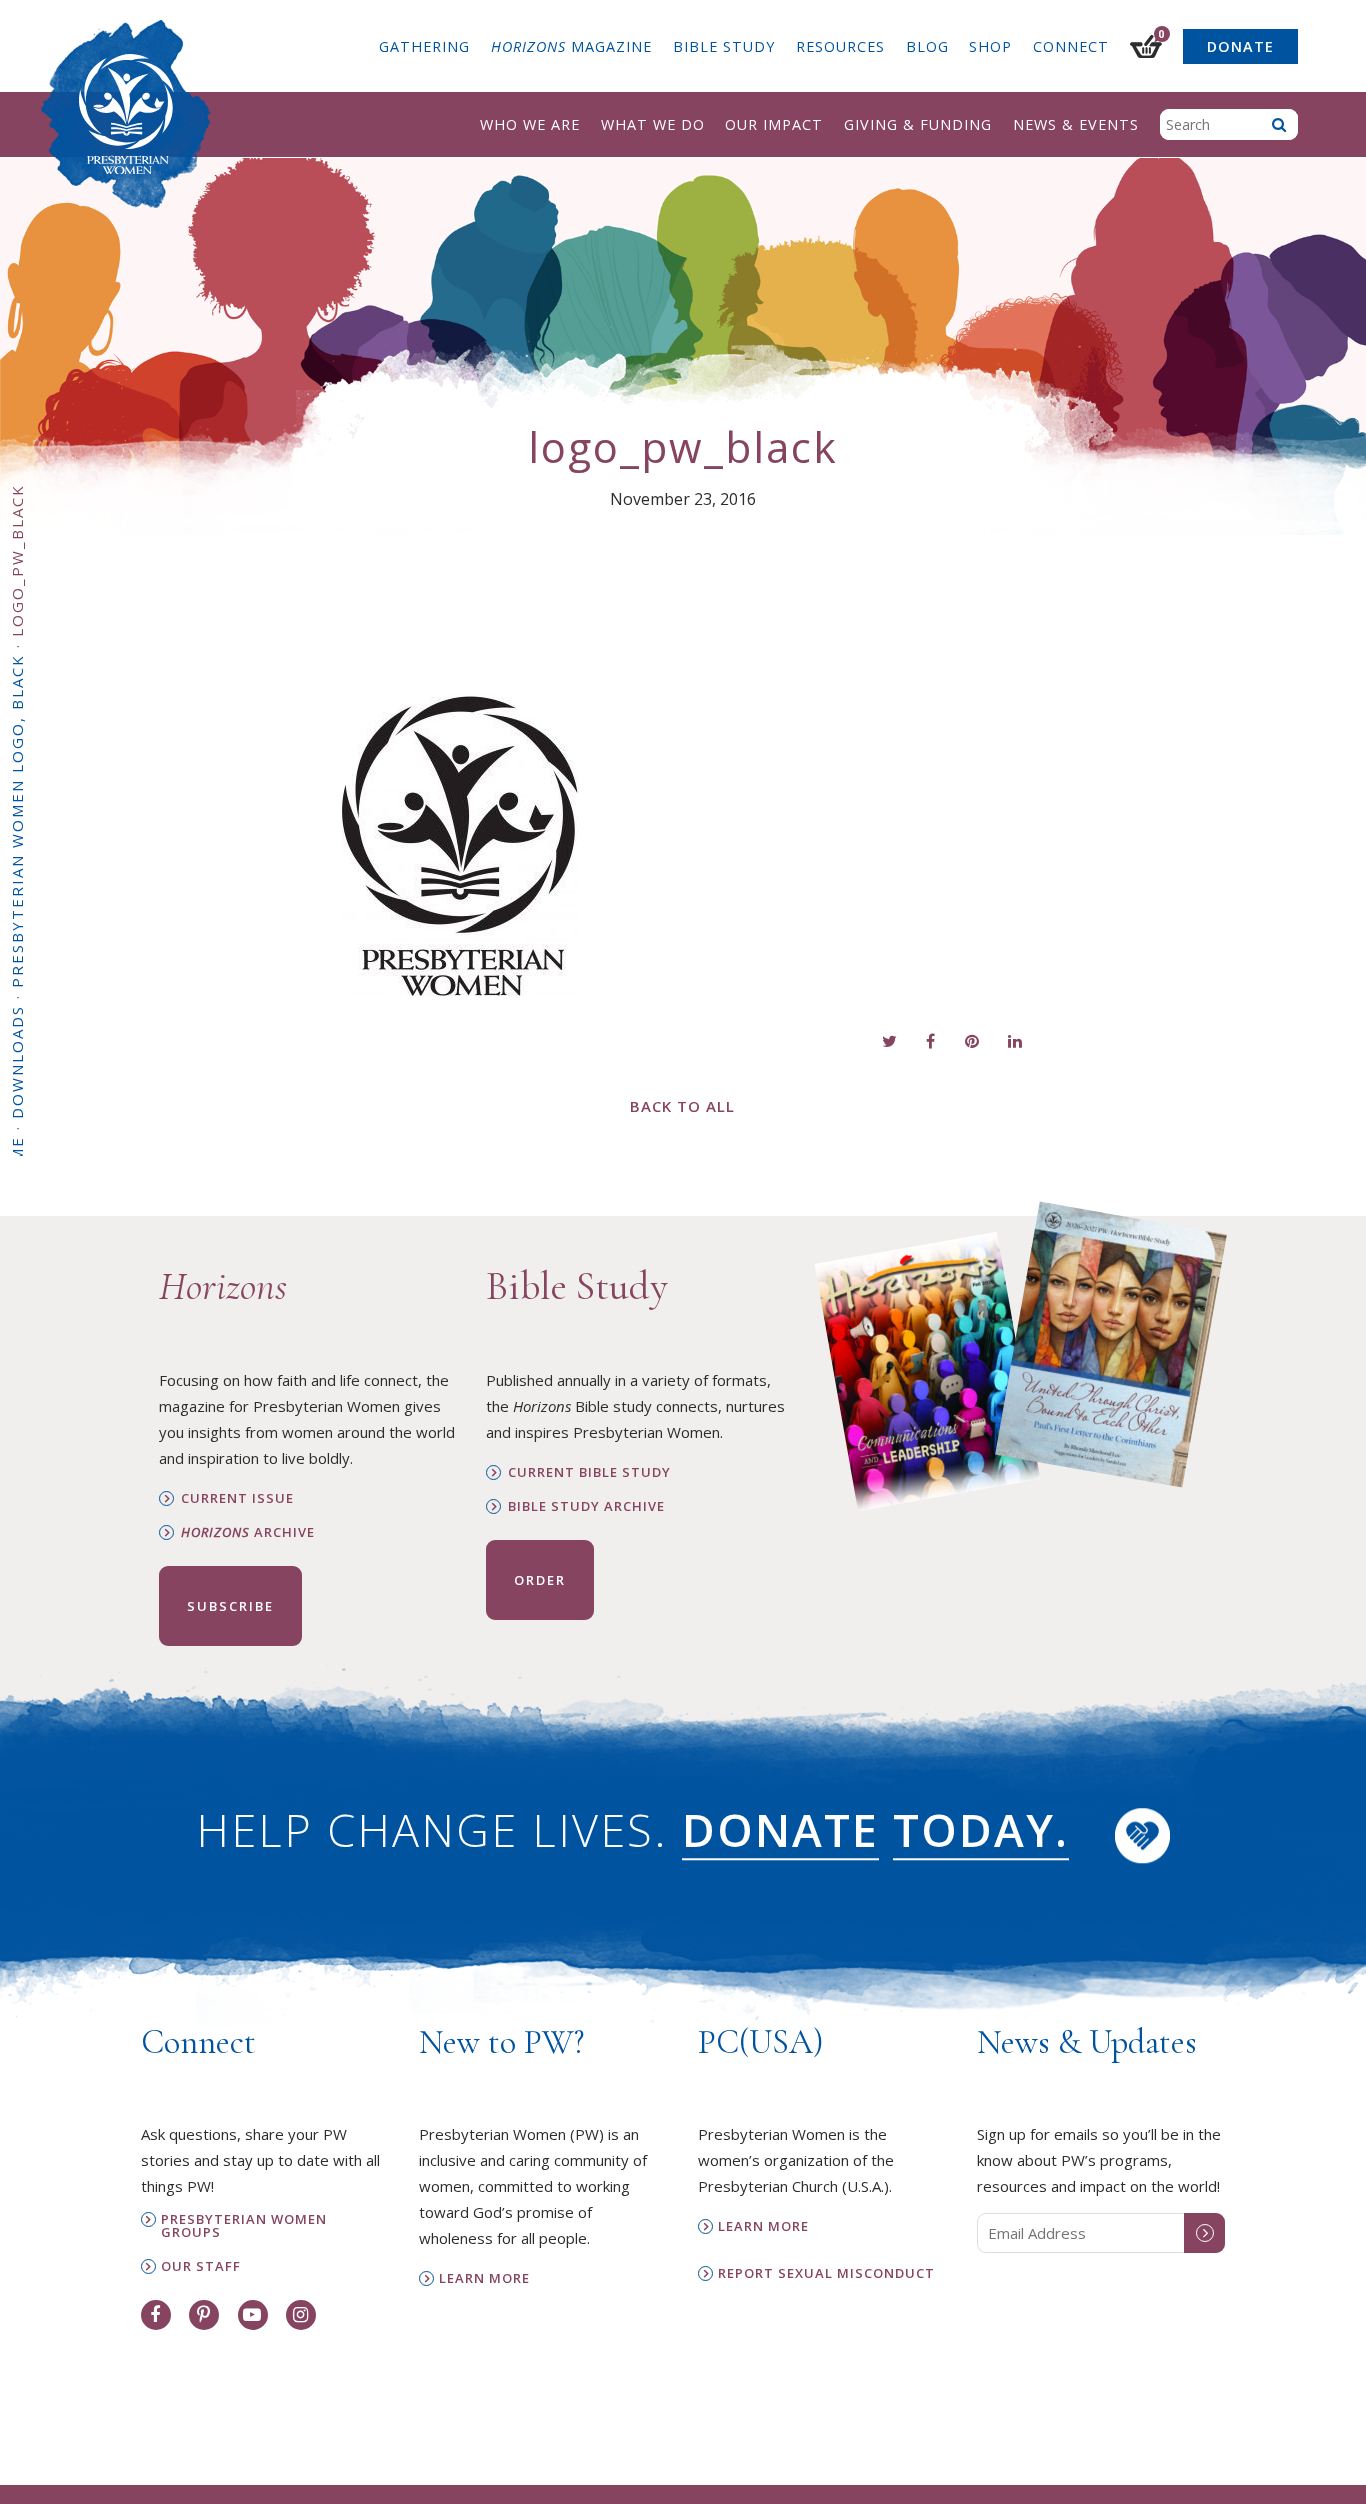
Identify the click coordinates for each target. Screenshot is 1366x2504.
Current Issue (237, 1498)
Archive (248, 1532)
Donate (1240, 46)
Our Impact (774, 124)
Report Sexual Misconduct (826, 2273)
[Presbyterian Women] (126, 114)
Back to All (682, 1106)
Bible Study (724, 46)
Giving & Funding (918, 124)
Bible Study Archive (586, 1506)
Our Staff (201, 2266)
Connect (1071, 46)
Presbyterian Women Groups (244, 2226)
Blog (927, 46)
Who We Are (530, 124)
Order (540, 1580)
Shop (990, 46)
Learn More (484, 2278)
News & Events (1076, 124)
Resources (840, 46)
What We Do (653, 124)
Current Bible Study (589, 1472)
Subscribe (230, 1606)
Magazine (571, 46)
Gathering (424, 46)
